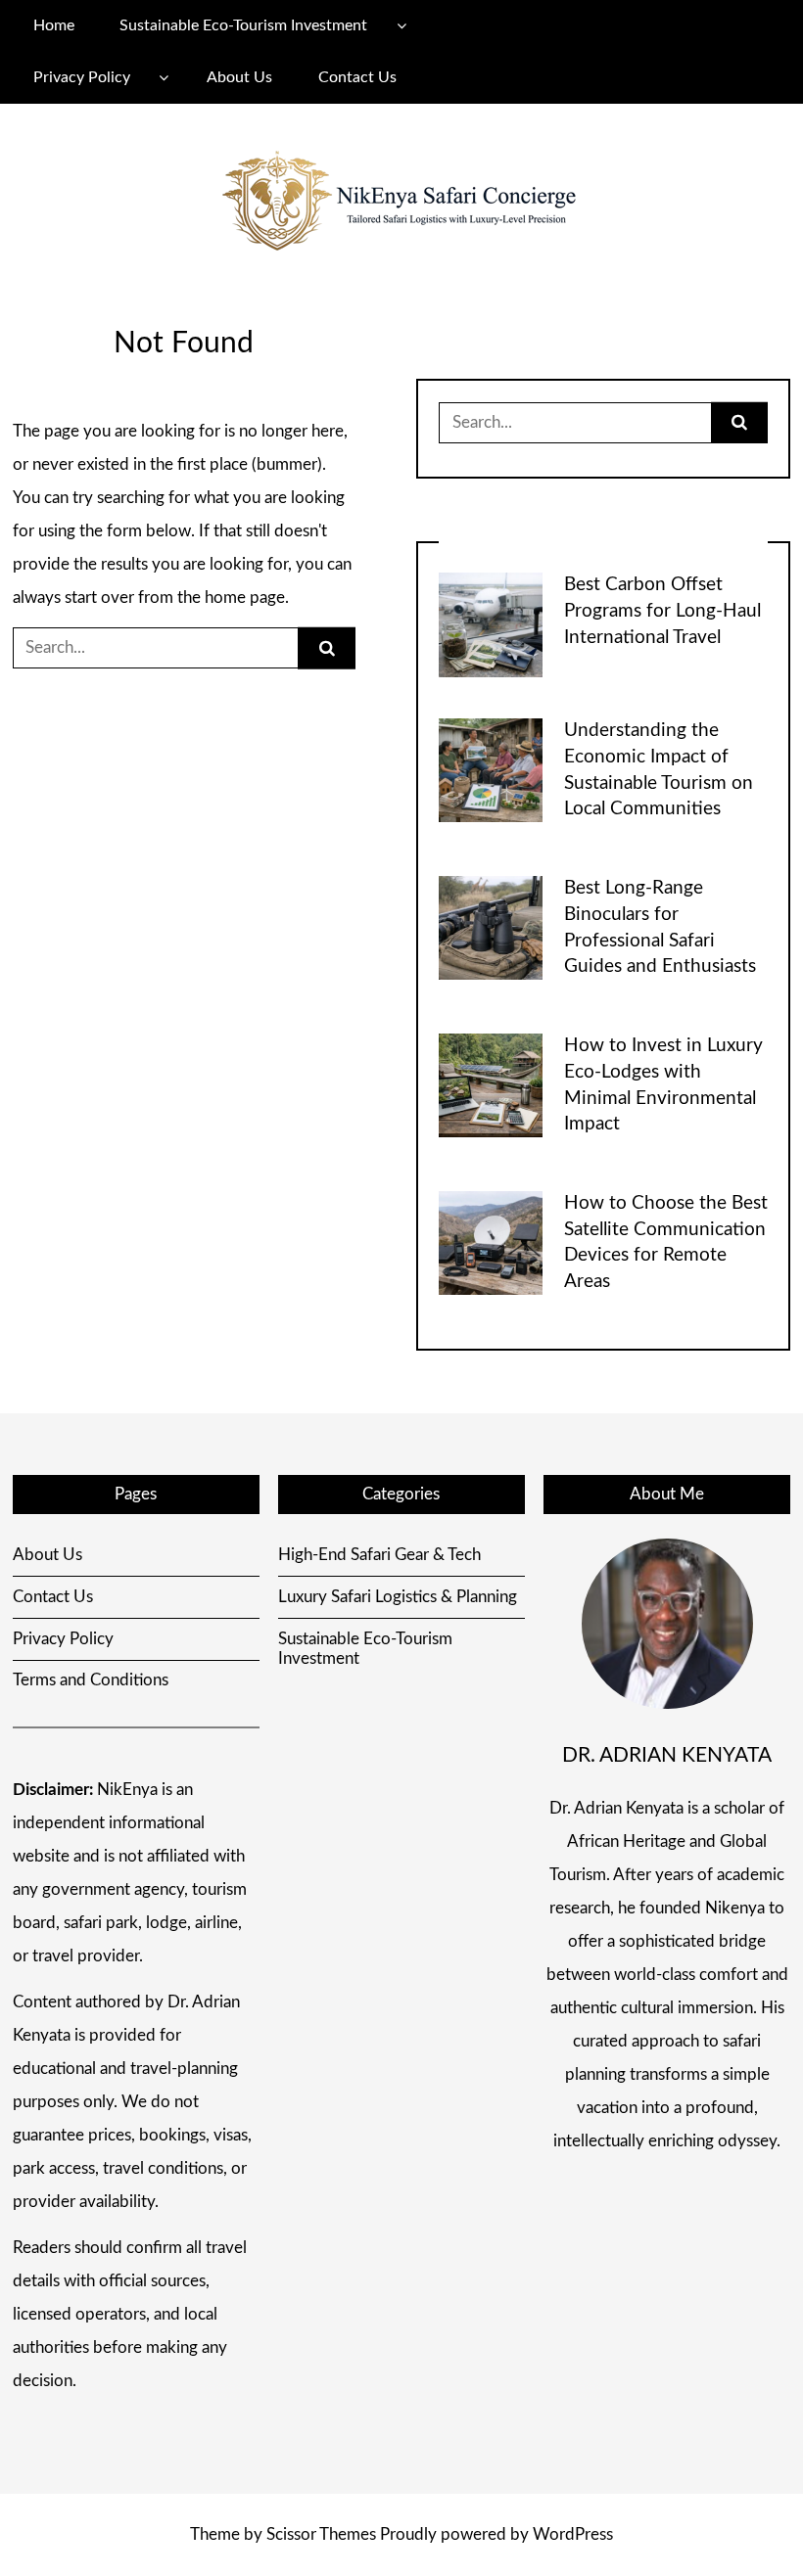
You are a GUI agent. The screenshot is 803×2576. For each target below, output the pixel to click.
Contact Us (357, 77)
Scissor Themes (321, 2534)
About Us (239, 77)
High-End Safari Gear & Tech (379, 1555)
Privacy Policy (82, 77)
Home (54, 25)
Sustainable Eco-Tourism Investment (243, 25)
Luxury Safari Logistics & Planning (398, 1597)
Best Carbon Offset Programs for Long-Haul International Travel (662, 611)
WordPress (573, 2534)
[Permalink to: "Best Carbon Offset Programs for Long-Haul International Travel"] (491, 624)
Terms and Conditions (91, 1680)
